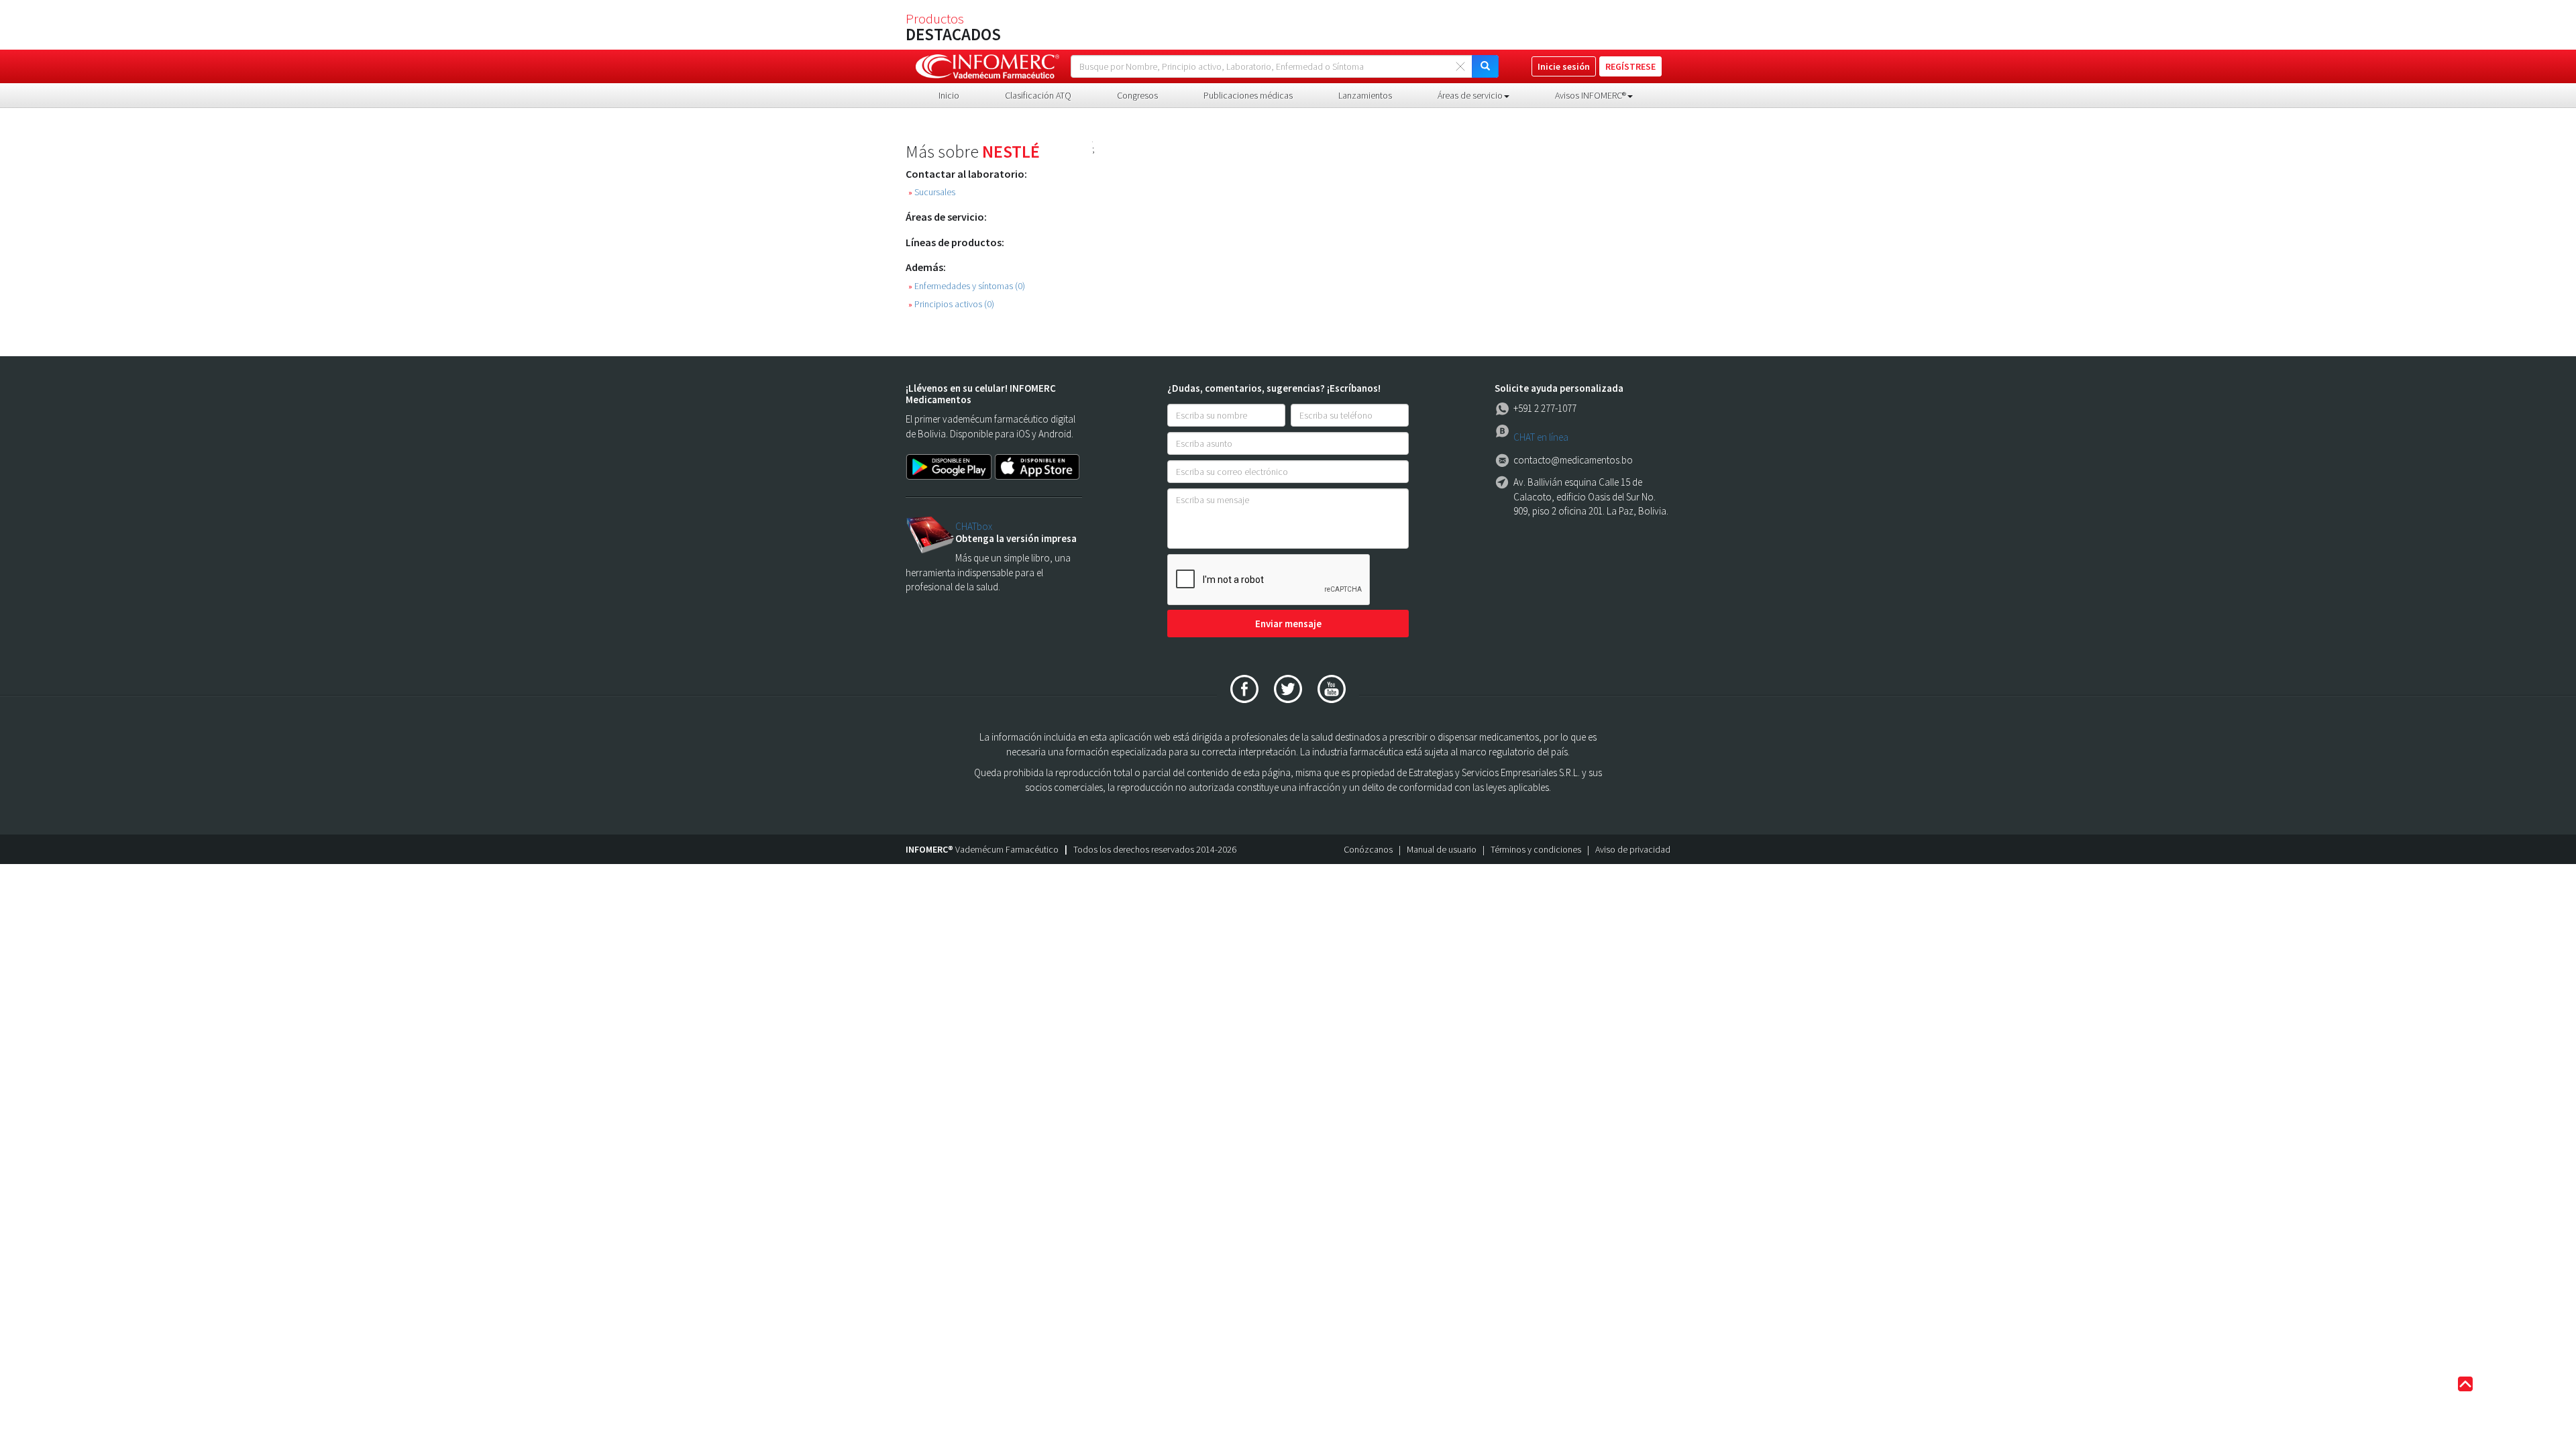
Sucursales (932, 192)
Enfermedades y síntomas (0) (967, 286)
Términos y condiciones (1536, 849)
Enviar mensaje (1288, 624)
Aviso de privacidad (1633, 849)
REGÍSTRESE (1630, 66)
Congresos (1137, 95)
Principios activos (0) (951, 304)
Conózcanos (1368, 849)
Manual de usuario (1442, 849)
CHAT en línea (1541, 437)
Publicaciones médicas (1248, 95)
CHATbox (974, 526)
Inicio (949, 95)
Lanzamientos (1365, 95)
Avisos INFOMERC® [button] (1591, 95)
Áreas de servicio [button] (1470, 95)
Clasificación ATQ (1038, 95)
